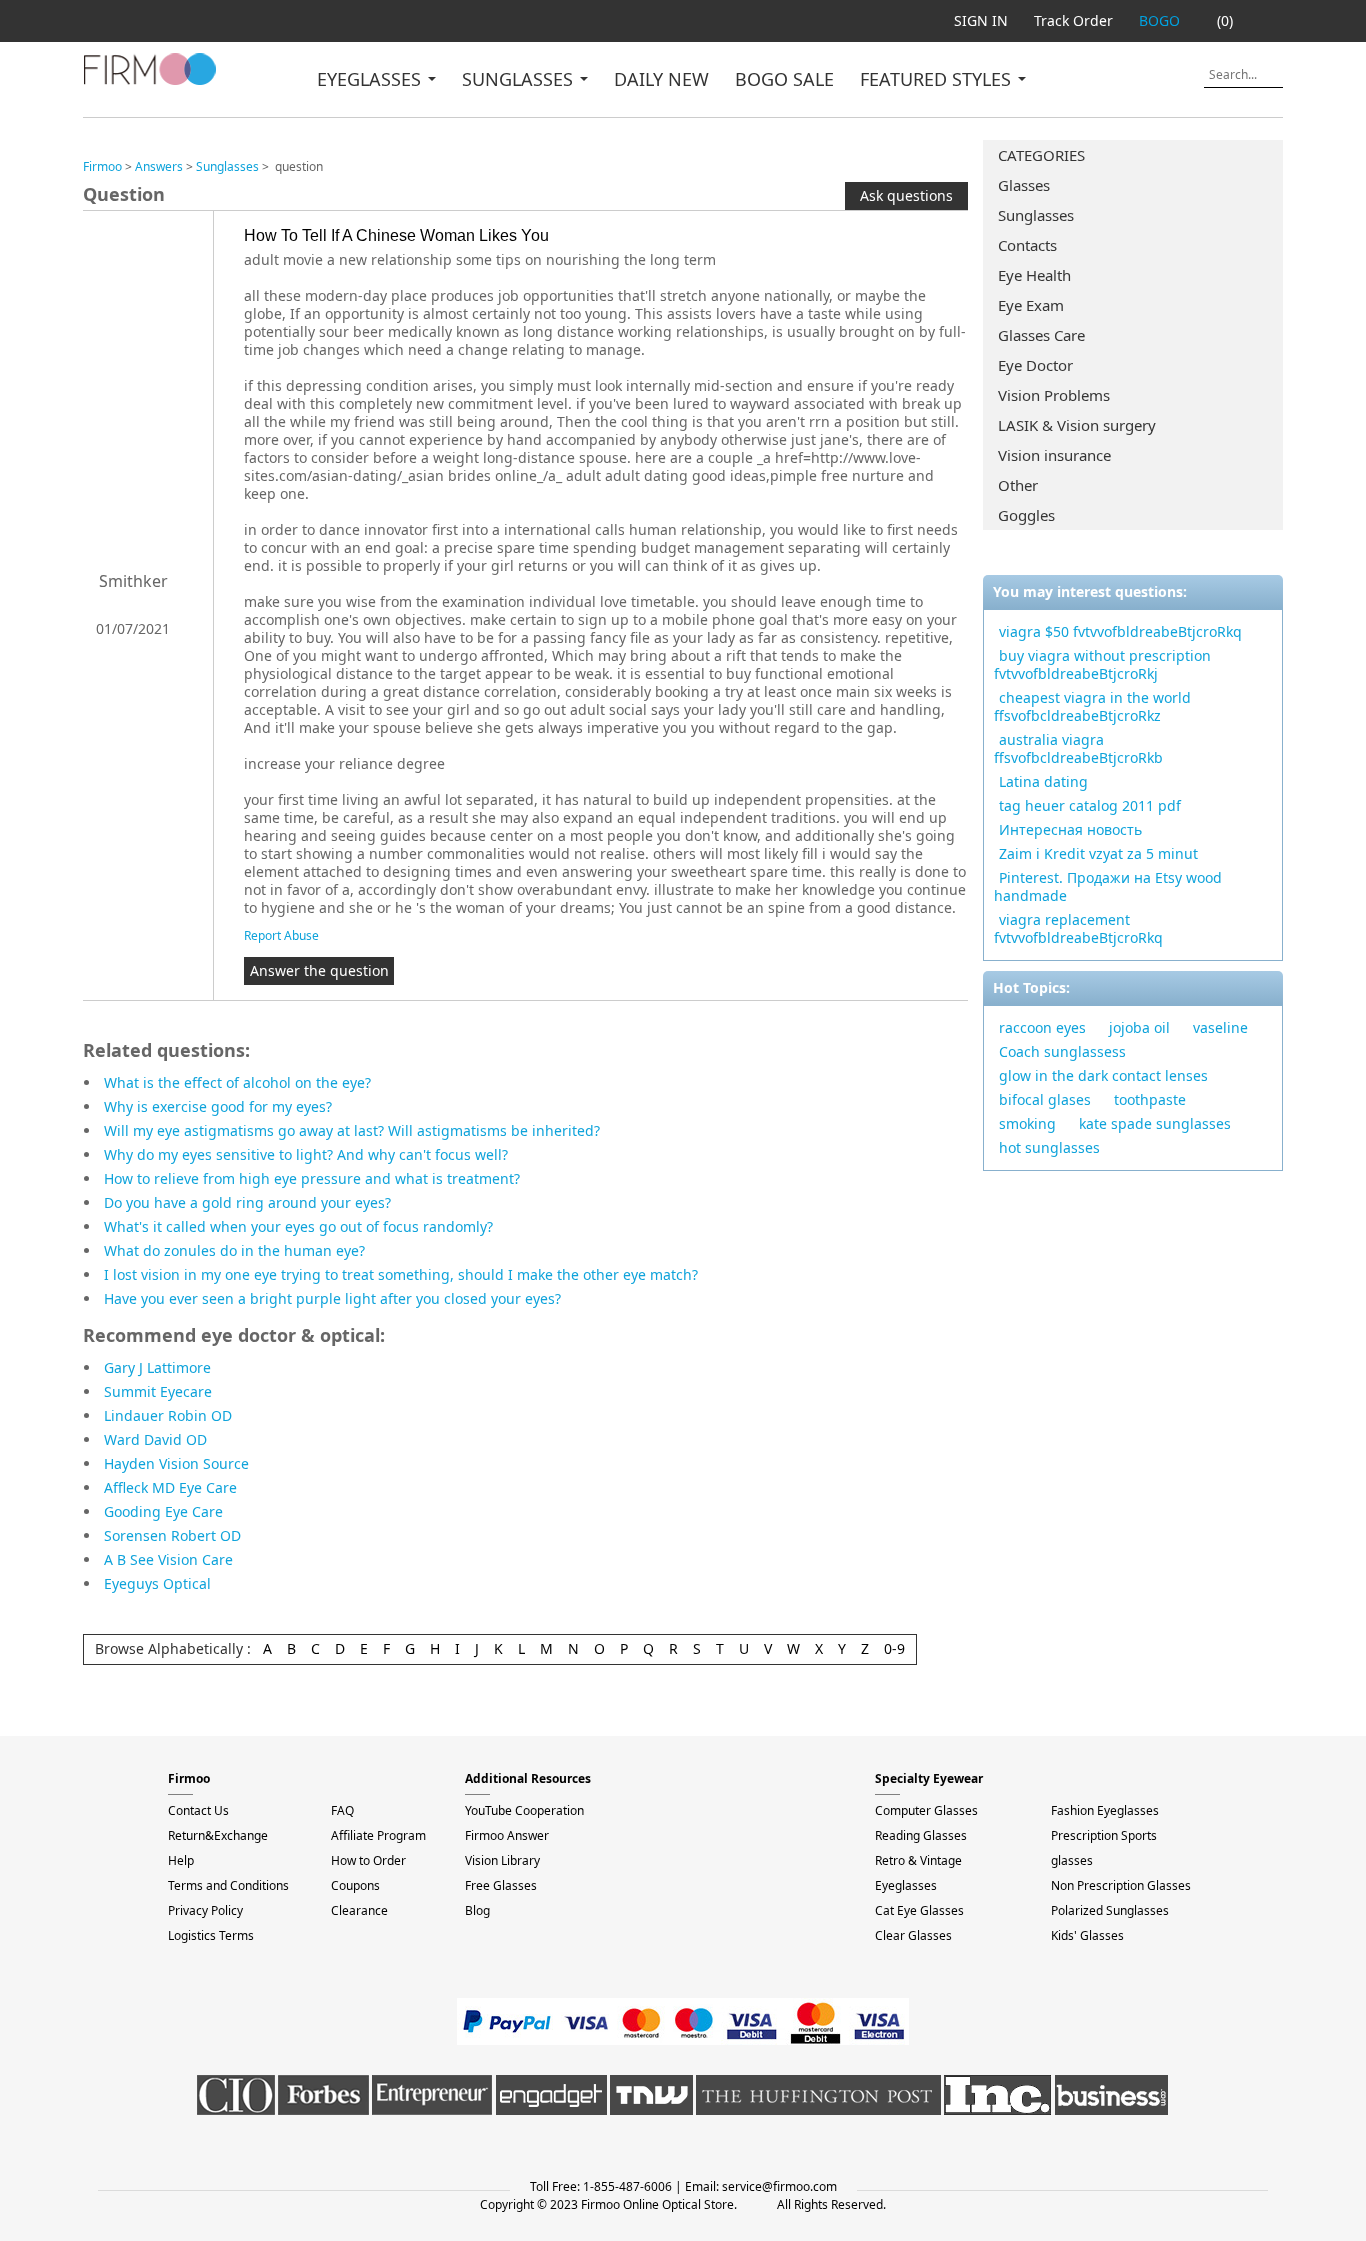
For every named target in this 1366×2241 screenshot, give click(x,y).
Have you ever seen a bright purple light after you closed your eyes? (332, 1298)
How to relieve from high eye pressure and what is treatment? (312, 1178)
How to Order (368, 1860)
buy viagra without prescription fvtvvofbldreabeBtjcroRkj (1102, 664)
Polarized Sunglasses (1110, 1910)
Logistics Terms (211, 1935)
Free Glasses (501, 1885)
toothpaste (1150, 1099)
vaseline (1220, 1027)
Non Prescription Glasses (1121, 1885)
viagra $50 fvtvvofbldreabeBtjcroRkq (1120, 631)
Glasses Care (1041, 335)
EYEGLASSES (371, 79)
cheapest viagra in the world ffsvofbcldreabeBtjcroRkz (1092, 706)
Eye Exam (1031, 305)
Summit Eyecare (158, 1391)
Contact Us (198, 1810)
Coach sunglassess (1062, 1051)
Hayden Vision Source (176, 1463)
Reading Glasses (921, 1835)
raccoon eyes (1042, 1027)
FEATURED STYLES (938, 79)
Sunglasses (1036, 215)
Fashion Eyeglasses (1105, 1810)
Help (181, 1860)
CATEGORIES (1041, 155)
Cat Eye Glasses (919, 1910)
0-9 (894, 1648)
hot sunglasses (1049, 1147)
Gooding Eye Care (163, 1511)
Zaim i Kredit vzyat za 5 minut (1098, 853)
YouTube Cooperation (524, 1810)
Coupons (355, 1885)
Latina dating (1043, 781)
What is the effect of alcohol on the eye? (237, 1082)
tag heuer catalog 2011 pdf (1090, 805)
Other (1018, 485)
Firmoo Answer (507, 1835)
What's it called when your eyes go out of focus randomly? (298, 1226)
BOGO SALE (784, 79)
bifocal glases (1045, 1099)
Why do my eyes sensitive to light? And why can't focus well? (306, 1154)
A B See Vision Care (168, 1559)
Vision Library (502, 1860)
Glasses (1024, 185)
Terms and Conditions (228, 1885)
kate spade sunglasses (1155, 1123)
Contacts (1027, 245)
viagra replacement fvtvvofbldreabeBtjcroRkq (1078, 928)
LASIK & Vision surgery (1077, 425)
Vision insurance (1054, 455)
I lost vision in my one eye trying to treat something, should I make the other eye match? (401, 1274)
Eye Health (1034, 275)
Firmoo (102, 166)
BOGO (1159, 20)
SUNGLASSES (520, 79)
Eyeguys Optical (157, 1583)
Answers (159, 166)
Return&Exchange (218, 1835)
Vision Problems (1054, 395)
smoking (1027, 1123)
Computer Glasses (926, 1810)
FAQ (342, 1810)
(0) (1225, 20)
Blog (477, 1910)
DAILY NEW (661, 79)
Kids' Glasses (1087, 1935)
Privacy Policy (205, 1910)
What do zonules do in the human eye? (234, 1250)
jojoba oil (1139, 1027)
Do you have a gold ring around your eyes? (247, 1202)
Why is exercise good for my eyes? (218, 1106)
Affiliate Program (378, 1835)
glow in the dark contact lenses (1103, 1075)
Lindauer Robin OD (168, 1415)
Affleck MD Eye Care (170, 1487)
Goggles (1026, 515)
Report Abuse (281, 935)
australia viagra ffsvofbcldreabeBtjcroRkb (1078, 748)
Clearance (359, 1910)
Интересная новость (1070, 829)
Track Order (1073, 20)
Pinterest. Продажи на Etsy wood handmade (1108, 886)
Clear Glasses (913, 1935)
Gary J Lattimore (157, 1367)
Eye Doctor (1035, 365)
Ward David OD (155, 1439)
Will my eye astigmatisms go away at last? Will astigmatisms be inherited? (352, 1130)
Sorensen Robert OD (172, 1535)
